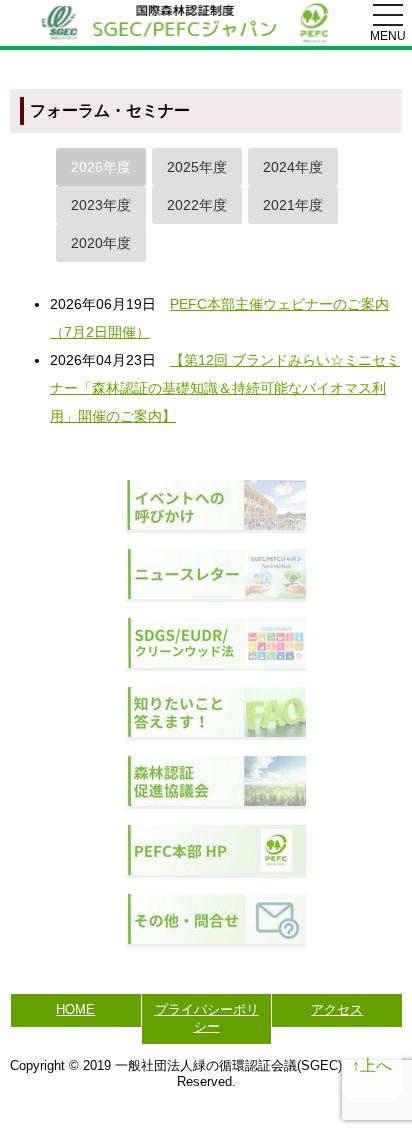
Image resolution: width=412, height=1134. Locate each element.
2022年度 (197, 205)
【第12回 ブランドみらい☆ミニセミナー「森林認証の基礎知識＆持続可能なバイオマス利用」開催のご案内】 (225, 388)
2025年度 (197, 167)
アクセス (337, 1009)
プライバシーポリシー (207, 1018)
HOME (75, 1009)
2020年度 (101, 243)
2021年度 (293, 205)
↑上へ (372, 1065)
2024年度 (293, 167)
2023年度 (101, 205)
